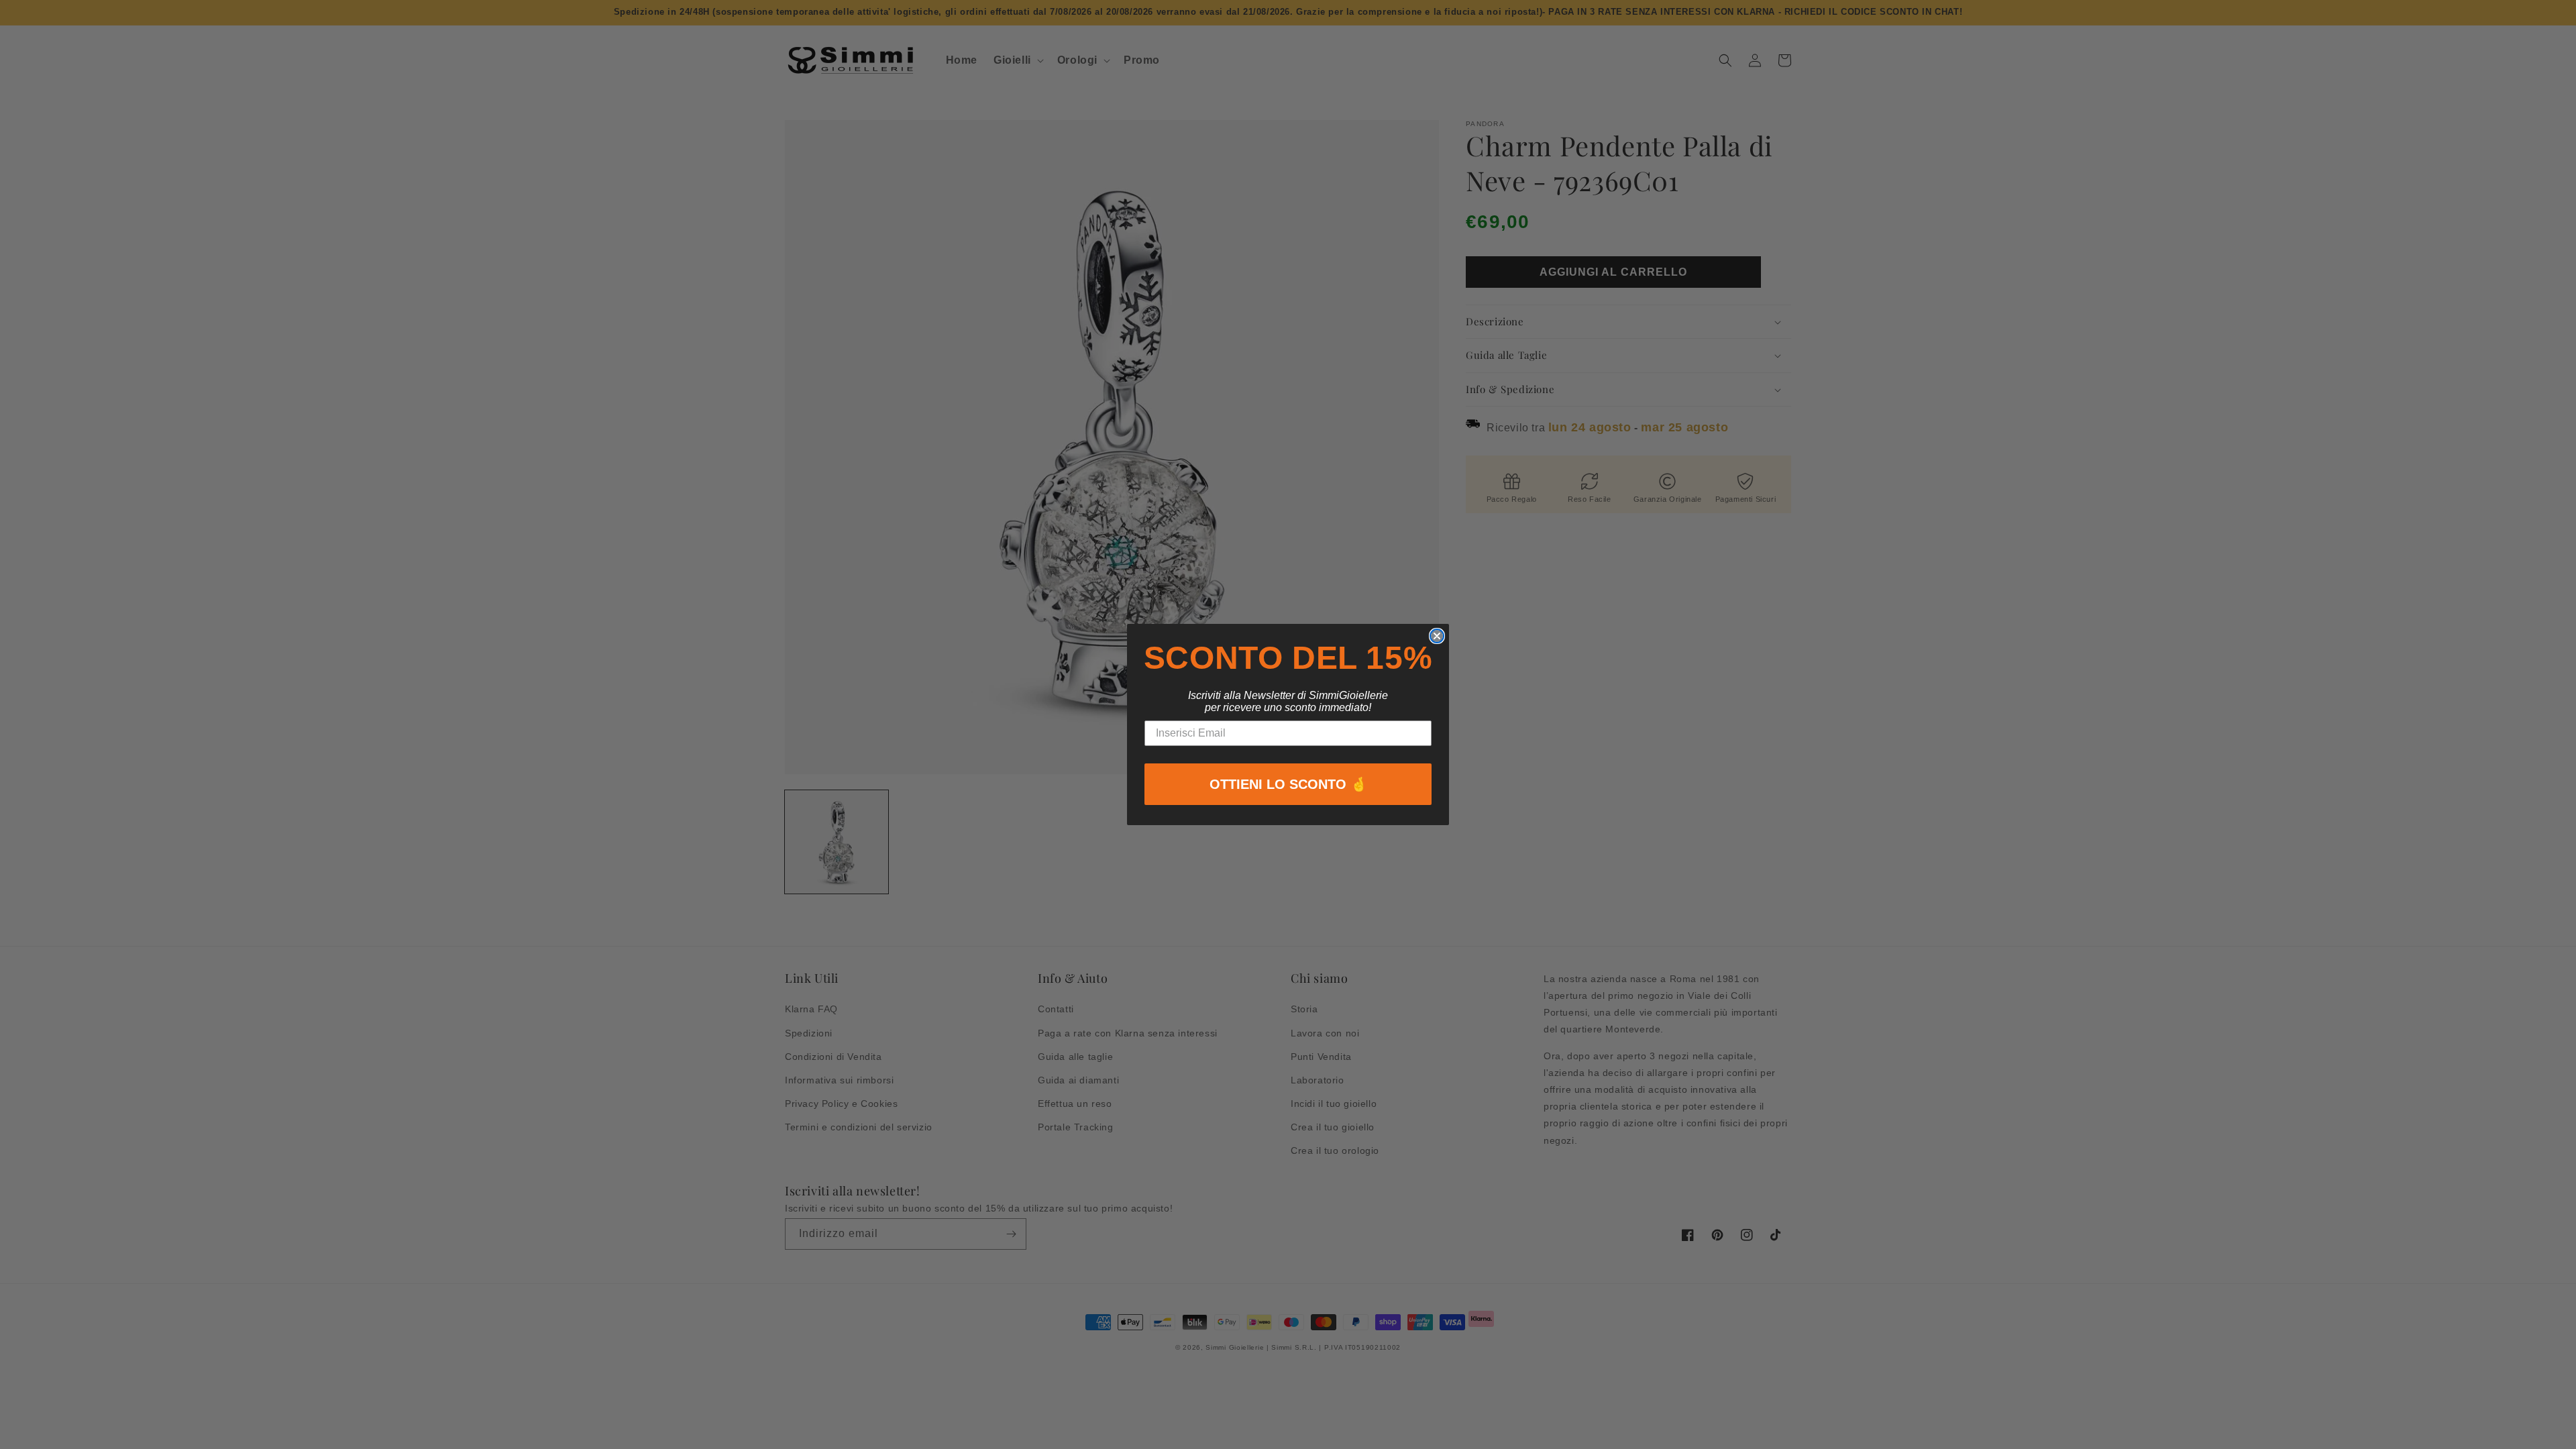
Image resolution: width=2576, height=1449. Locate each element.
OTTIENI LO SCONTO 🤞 (1288, 784)
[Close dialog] (1437, 636)
